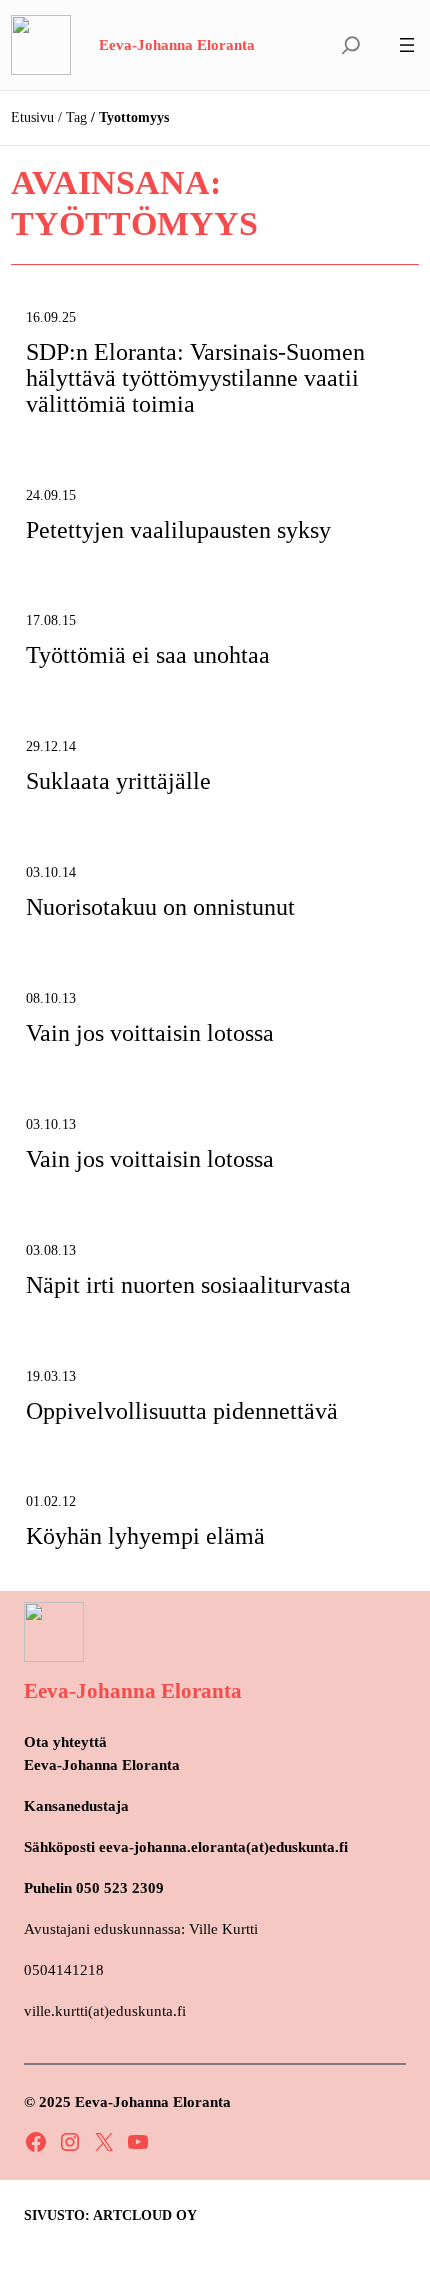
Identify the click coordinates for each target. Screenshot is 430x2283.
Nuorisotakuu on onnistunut (160, 907)
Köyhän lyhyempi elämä (145, 1536)
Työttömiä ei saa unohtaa (148, 655)
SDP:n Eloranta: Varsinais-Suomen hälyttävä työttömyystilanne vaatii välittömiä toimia (195, 378)
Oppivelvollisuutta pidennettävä (182, 1411)
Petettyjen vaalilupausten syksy (178, 530)
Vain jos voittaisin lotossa (150, 1033)
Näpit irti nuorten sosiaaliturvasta (188, 1285)
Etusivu (32, 117)
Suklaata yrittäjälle (118, 781)
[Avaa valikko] (407, 45)
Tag (76, 117)
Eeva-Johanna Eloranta (177, 44)
